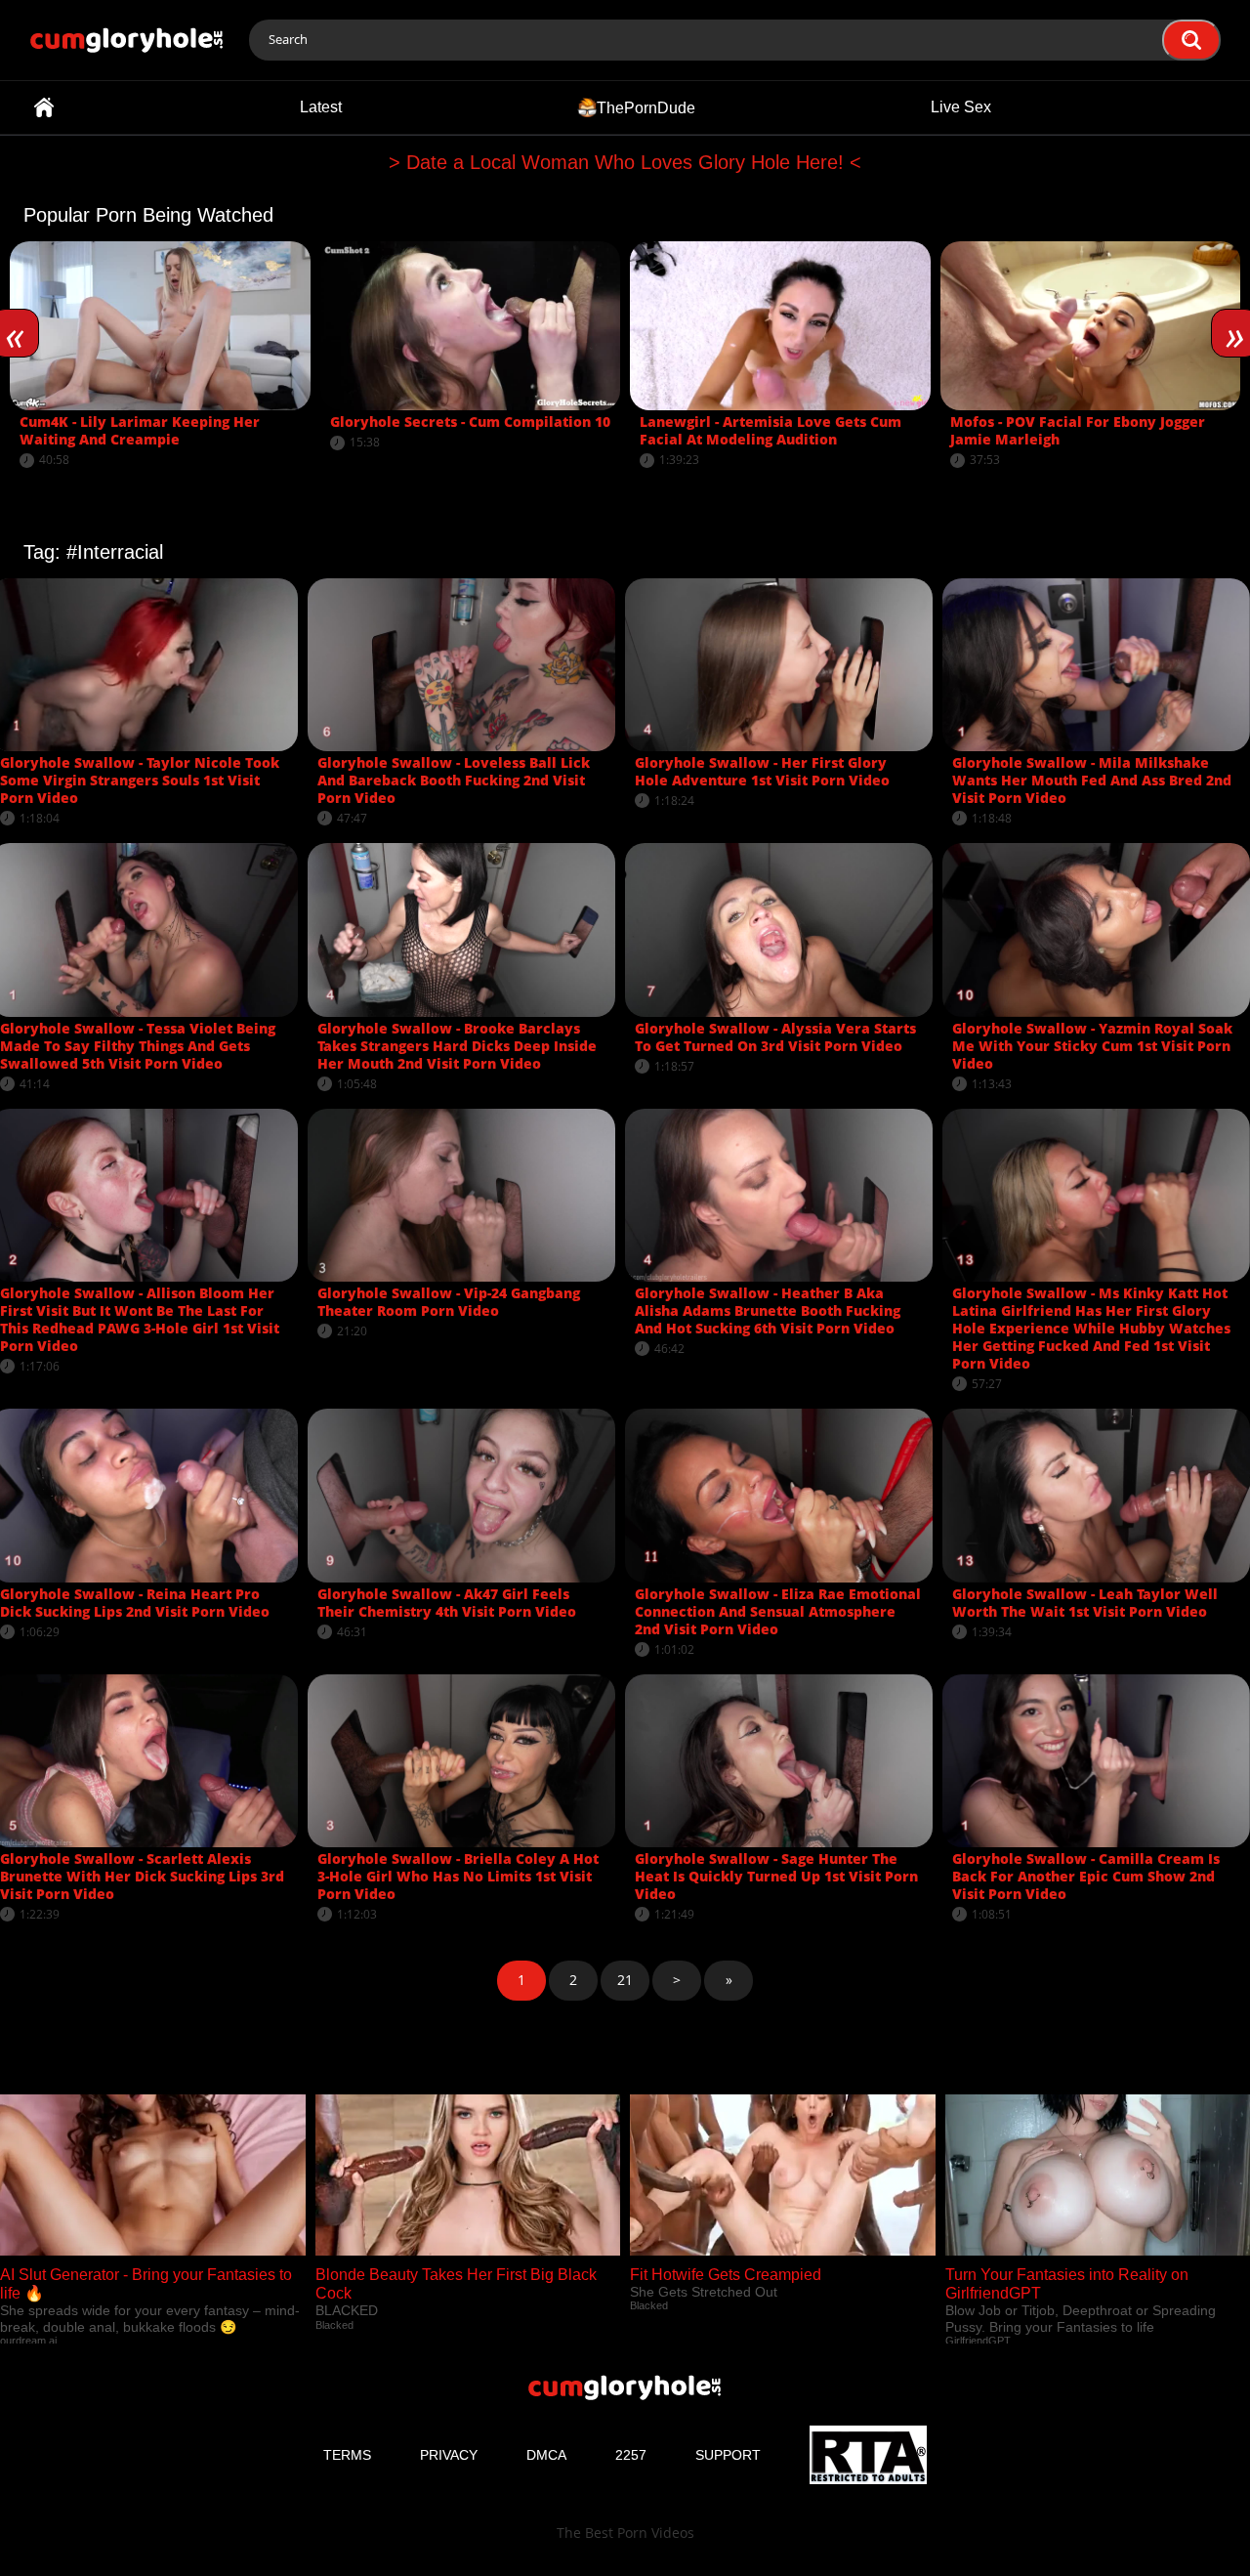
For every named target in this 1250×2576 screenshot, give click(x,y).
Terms (347, 2455)
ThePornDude (646, 107)
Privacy (449, 2455)
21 (625, 1980)
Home (44, 107)
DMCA (546, 2455)
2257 (631, 2455)
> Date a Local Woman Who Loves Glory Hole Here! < (625, 162)
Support (728, 2455)
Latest (321, 107)
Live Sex (961, 107)
